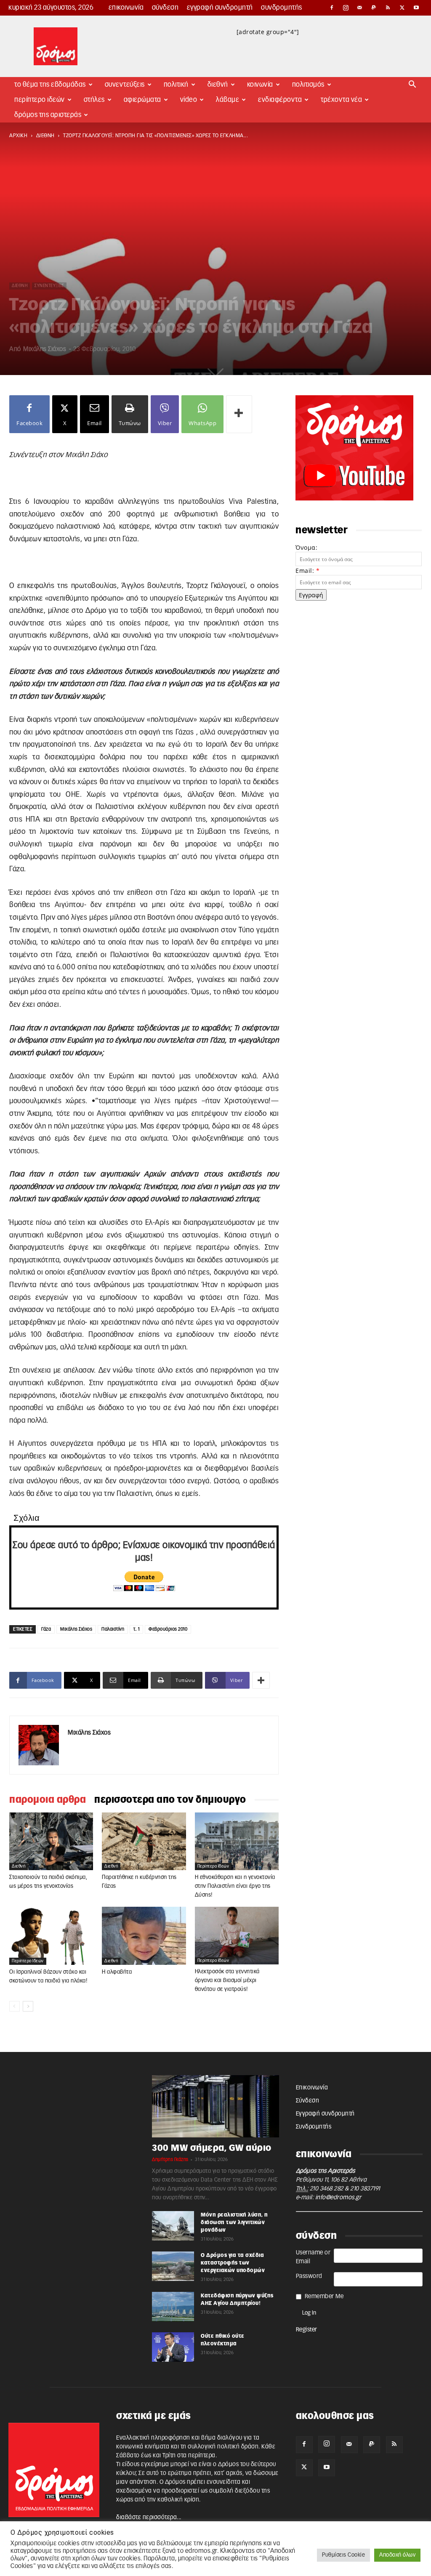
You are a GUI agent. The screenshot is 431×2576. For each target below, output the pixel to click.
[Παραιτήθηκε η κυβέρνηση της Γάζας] (144, 1841)
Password (309, 2276)
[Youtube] (416, 8)
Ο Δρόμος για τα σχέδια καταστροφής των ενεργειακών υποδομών (233, 2263)
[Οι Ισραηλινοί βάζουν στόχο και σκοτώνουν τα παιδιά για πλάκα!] (51, 1936)
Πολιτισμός (308, 85)
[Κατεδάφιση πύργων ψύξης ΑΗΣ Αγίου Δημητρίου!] (173, 2307)
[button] (412, 85)
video (189, 100)
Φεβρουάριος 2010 (168, 1629)
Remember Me (324, 2297)
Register (307, 2330)
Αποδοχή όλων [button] (397, 2555)
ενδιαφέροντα (280, 100)
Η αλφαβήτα (117, 1972)
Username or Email (313, 2257)
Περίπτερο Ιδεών (40, 100)
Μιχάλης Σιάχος (45, 349)
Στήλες (94, 100)
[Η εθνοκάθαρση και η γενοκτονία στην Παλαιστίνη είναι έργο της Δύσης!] (237, 1841)
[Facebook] (332, 8)
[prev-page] (15, 2006)
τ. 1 (136, 1629)
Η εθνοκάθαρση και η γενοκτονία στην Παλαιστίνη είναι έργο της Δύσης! (235, 1886)
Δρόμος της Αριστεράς (48, 115)
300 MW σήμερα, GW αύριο (212, 2148)
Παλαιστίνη (113, 1629)
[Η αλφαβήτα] (144, 1936)
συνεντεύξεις (49, 286)
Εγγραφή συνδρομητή (220, 8)
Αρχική (18, 136)
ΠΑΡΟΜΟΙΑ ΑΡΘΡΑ (48, 1800)
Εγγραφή (311, 595)
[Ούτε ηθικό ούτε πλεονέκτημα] (173, 2347)
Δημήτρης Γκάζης (170, 2160)
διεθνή (45, 136)
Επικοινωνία (126, 8)
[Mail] (360, 8)
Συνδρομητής (282, 8)
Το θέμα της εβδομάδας (50, 85)
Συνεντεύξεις (125, 85)
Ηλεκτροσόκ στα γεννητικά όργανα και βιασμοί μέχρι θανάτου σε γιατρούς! (227, 1981)
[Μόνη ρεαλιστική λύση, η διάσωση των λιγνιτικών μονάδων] (173, 2226)
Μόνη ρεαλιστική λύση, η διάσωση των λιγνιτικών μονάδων (234, 2222)
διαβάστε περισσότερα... (149, 2517)
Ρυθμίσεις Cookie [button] (343, 2555)
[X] (402, 8)
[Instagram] (346, 8)
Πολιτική (176, 85)
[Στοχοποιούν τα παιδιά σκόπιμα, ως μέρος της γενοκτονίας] (51, 1841)
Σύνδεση (165, 8)
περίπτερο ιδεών (213, 1866)
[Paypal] (374, 8)
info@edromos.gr (338, 2198)
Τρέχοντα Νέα (341, 100)
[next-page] (28, 2006)
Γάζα (46, 1629)
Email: (307, 571)
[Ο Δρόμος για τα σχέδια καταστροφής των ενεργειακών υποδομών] (173, 2266)
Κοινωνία (260, 85)
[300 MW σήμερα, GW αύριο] (215, 2106)
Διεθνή (218, 85)
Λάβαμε (227, 100)
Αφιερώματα (142, 100)
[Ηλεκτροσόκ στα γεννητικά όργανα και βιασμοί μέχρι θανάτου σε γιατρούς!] (237, 1935)
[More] (239, 414)
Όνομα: (306, 547)
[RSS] (388, 8)
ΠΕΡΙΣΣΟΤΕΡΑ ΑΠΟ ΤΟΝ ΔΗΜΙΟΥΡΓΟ (170, 1800)
